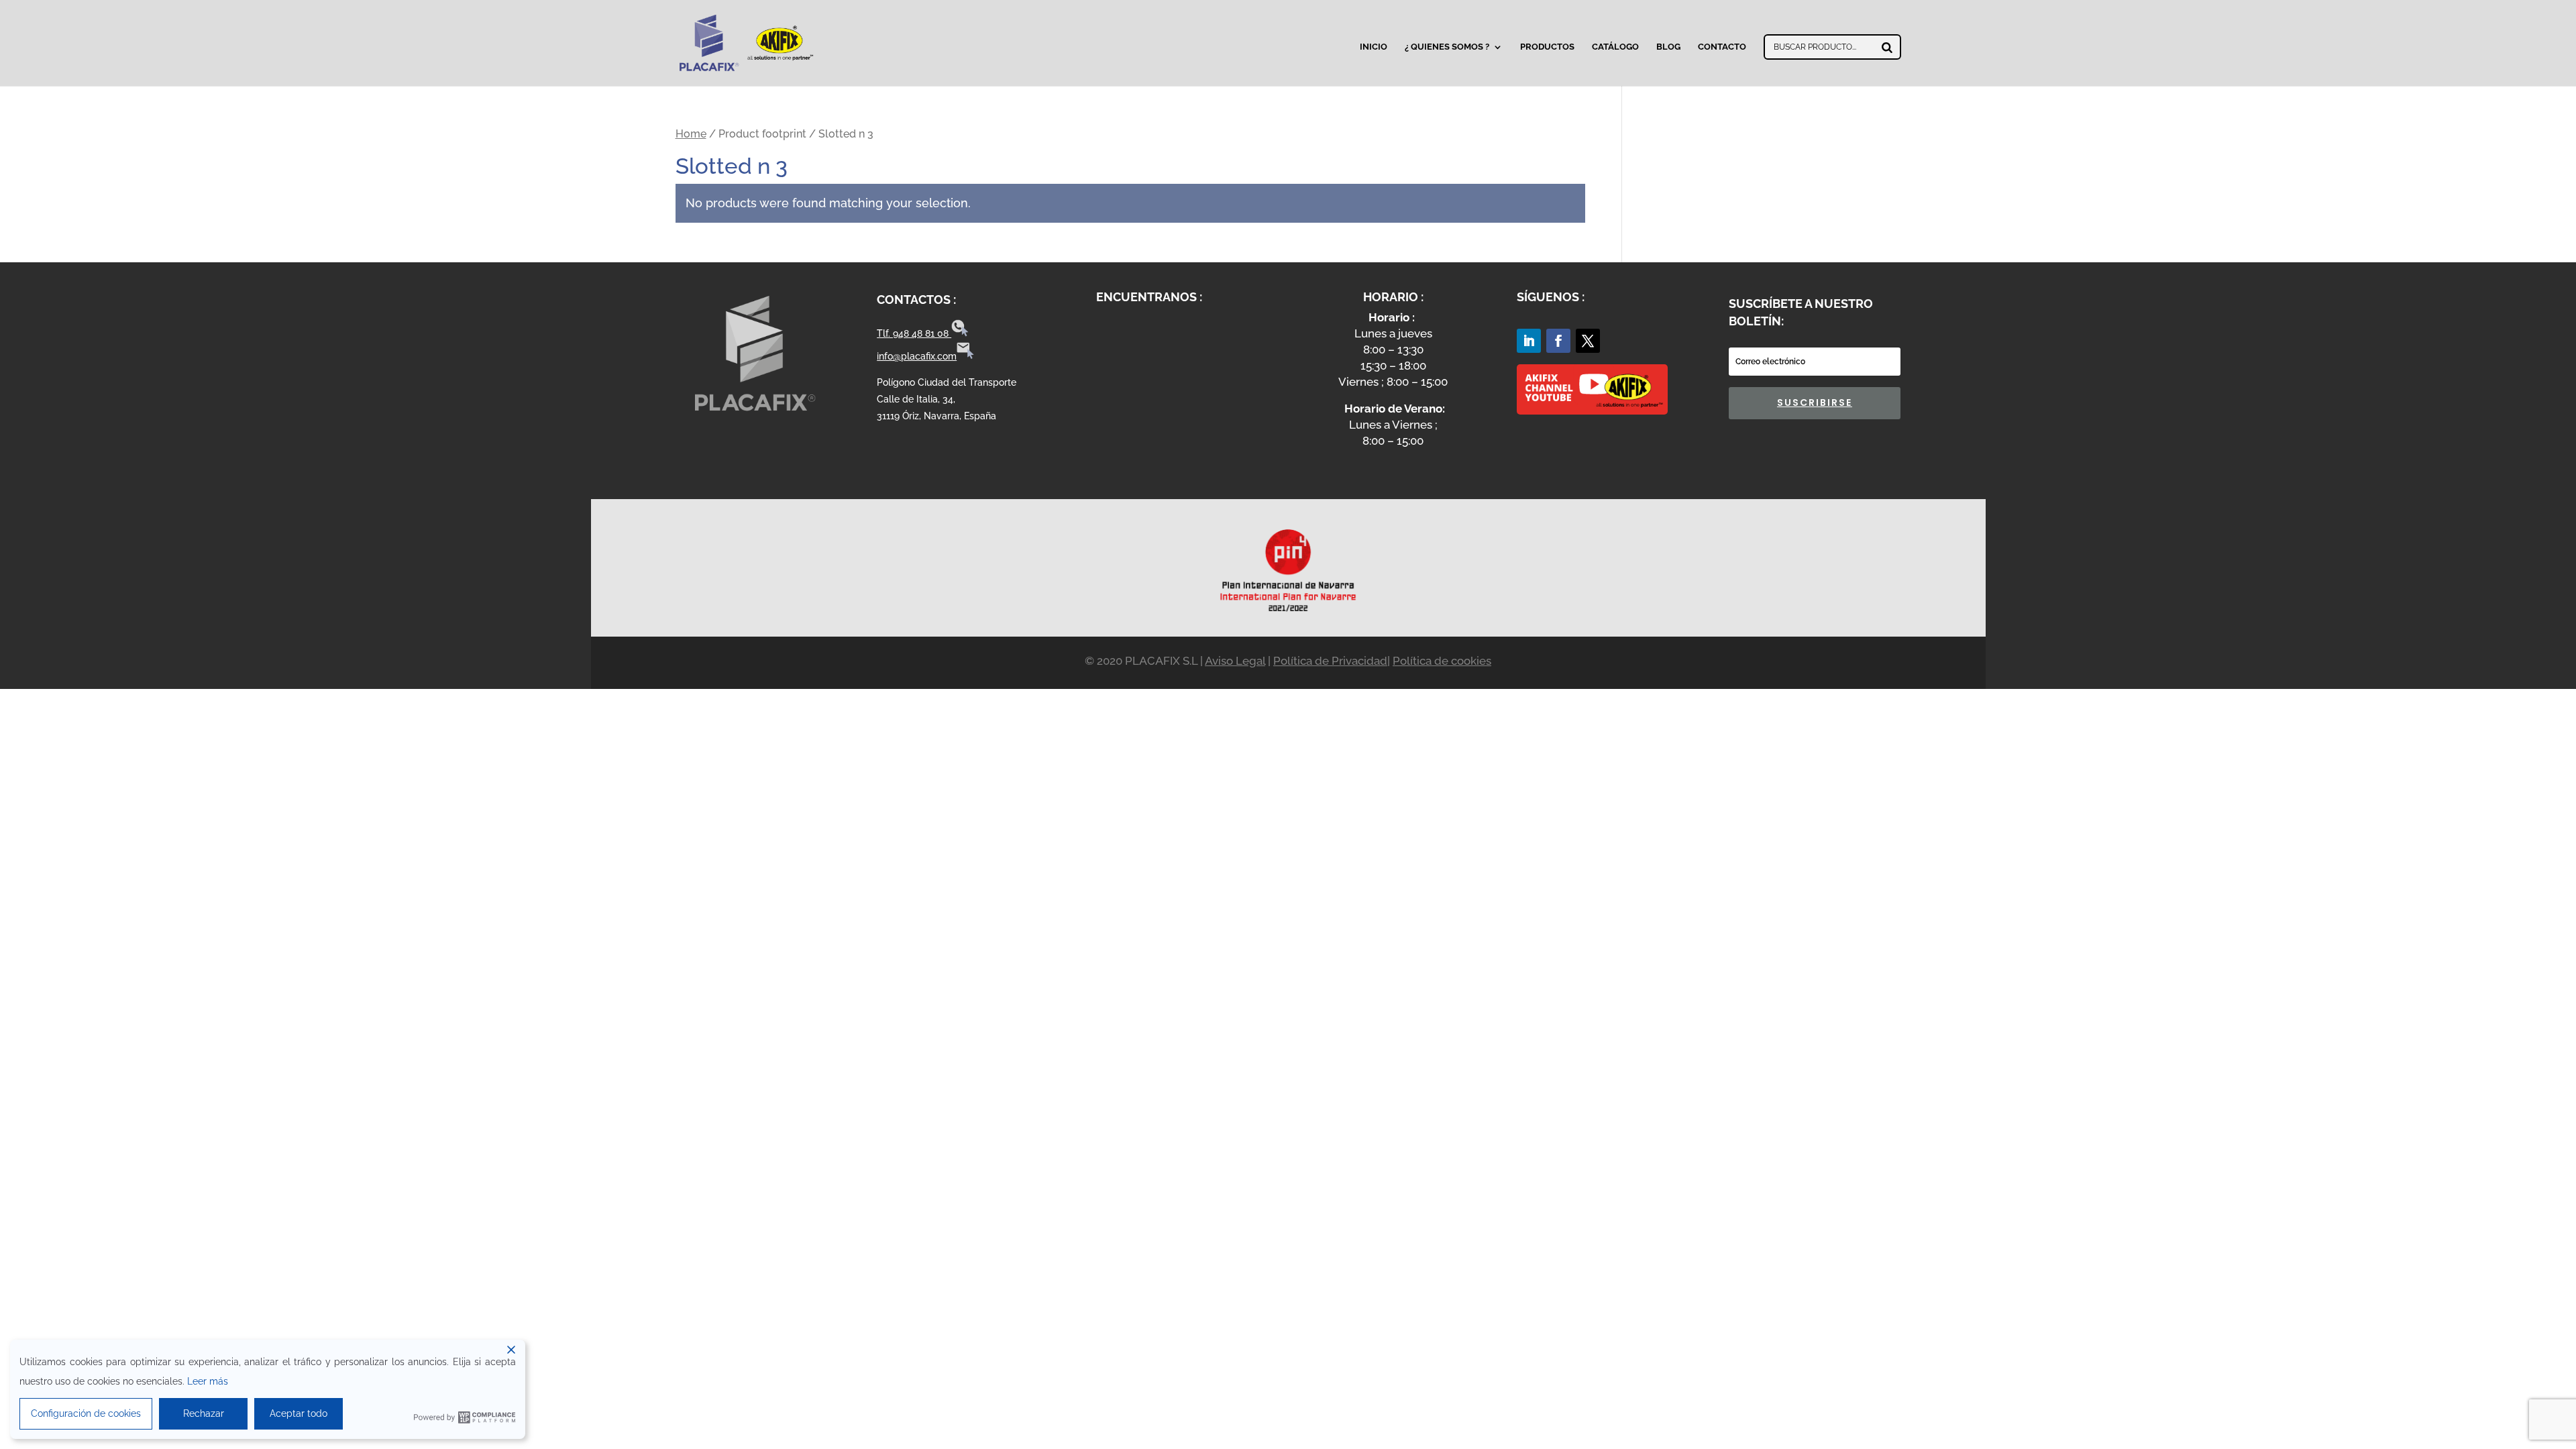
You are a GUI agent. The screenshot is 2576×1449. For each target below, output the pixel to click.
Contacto (1722, 47)
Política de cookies (1442, 661)
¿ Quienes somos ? (1447, 47)
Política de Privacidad (1330, 661)
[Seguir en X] (1588, 341)
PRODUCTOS (1547, 47)
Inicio (1374, 47)
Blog (1668, 47)
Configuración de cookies (86, 1413)
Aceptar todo (299, 1413)
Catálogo (1615, 47)
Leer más (208, 1381)
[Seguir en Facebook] (1558, 341)
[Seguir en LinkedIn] (1529, 341)
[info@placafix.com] (965, 356)
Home (691, 134)
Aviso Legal (1235, 661)
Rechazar (204, 1413)
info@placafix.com (917, 356)
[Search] (1887, 47)
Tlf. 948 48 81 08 (914, 333)
